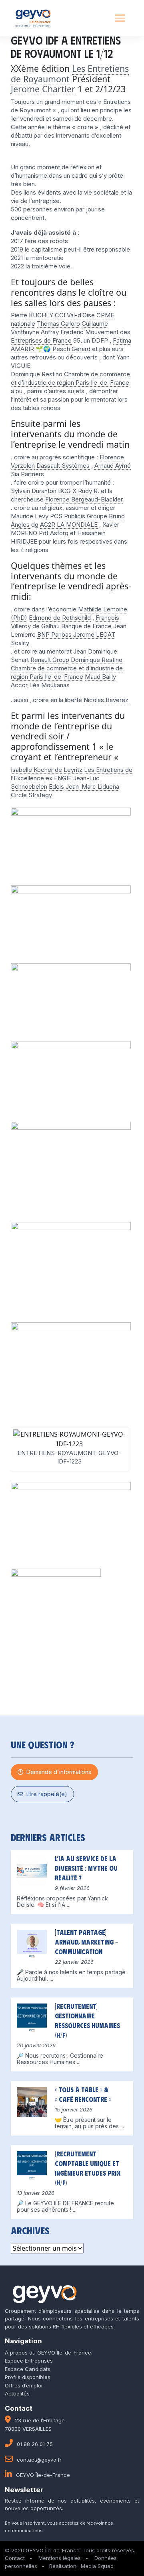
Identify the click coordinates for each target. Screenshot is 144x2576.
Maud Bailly (100, 677)
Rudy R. (89, 491)
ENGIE (63, 778)
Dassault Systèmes (63, 466)
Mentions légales (60, 2558)
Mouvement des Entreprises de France (71, 336)
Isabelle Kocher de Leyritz (47, 770)
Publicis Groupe (86, 516)
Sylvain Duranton (34, 491)
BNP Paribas (54, 634)
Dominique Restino (37, 374)
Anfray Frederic (62, 332)
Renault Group (50, 660)
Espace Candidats (28, 2369)
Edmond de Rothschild (60, 618)
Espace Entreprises (29, 2361)
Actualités (17, 2393)
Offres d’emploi (24, 2385)
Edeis (56, 787)
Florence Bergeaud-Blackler (84, 499)
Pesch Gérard (71, 349)
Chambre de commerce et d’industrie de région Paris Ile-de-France (70, 378)
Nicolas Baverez (106, 700)
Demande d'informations (57, 1772)
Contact (15, 2558)
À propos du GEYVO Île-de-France (48, 2353)
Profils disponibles (28, 2377)
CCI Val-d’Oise (75, 315)
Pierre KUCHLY (32, 315)
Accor (19, 685)
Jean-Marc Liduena (92, 787)
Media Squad (97, 2566)
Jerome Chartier (43, 89)
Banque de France (86, 626)
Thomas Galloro (58, 324)
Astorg (59, 533)
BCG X (67, 491)
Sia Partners (27, 474)
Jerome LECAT (94, 634)
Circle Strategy (31, 795)
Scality (20, 643)
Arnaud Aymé (113, 466)
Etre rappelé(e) (45, 1794)
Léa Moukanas (49, 685)
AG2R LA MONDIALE (69, 525)
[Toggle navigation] (120, 18)
